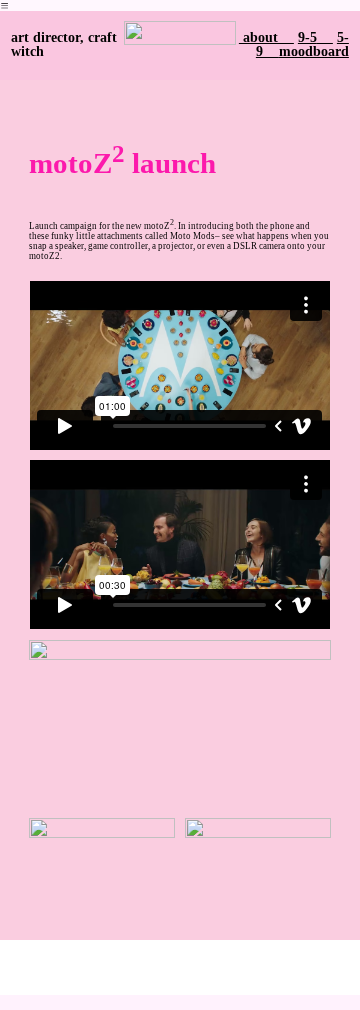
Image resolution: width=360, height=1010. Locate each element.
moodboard (314, 51)
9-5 (307, 37)
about (266, 37)
